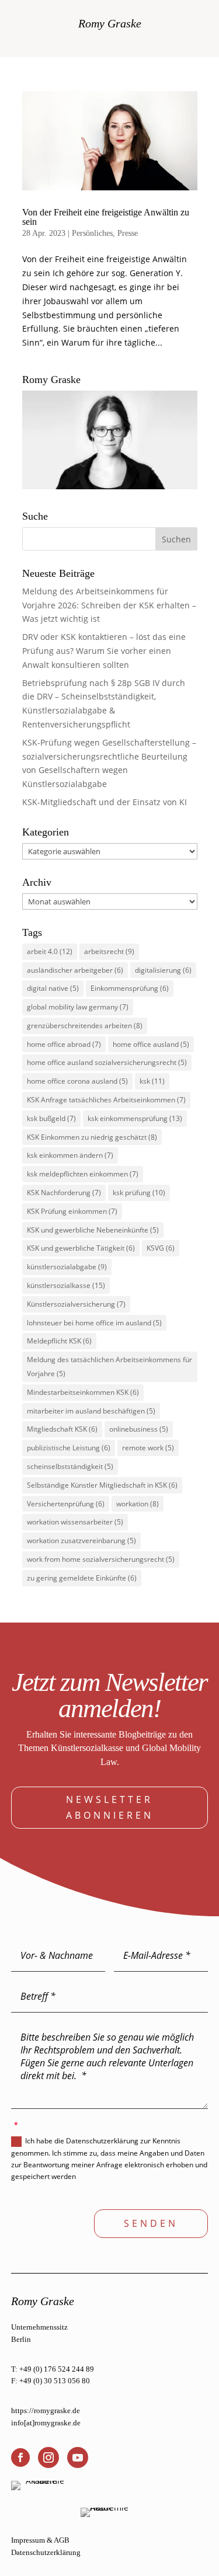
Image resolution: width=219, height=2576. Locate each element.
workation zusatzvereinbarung (81, 1541)
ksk (152, 1081)
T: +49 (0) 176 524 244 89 (53, 2369)
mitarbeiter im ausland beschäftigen (91, 1411)
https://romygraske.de (46, 2410)
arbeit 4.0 (50, 951)
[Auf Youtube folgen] (78, 2457)
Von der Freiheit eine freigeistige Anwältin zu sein (106, 217)
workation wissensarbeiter (75, 1522)
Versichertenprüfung (66, 1504)
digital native (53, 988)
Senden (151, 2223)
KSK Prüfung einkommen (72, 1211)
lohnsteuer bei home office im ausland (94, 1323)
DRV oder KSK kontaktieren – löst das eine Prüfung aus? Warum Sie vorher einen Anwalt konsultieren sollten (104, 651)
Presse (128, 233)
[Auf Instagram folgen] (48, 2457)
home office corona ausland (77, 1081)
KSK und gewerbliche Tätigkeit (81, 1248)
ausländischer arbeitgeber (75, 970)
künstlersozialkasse (66, 1285)
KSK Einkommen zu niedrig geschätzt (92, 1137)
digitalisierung (163, 970)
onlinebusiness (139, 1429)
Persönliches (92, 233)
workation (138, 1504)
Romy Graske (110, 23)
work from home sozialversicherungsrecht (101, 1559)
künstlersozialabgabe (67, 1267)
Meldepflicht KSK (59, 1341)
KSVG (161, 1248)
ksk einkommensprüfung (135, 1118)
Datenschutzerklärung (46, 2552)
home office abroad (64, 1044)
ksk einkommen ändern (70, 1155)
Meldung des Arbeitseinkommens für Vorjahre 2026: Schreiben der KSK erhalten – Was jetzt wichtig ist (109, 605)
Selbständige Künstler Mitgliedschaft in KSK (102, 1485)
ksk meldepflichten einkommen (83, 1174)
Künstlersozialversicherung (76, 1304)
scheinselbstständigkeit (70, 1466)
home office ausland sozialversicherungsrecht (107, 1062)
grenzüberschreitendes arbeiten (85, 1026)
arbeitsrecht (109, 951)
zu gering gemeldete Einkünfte (82, 1578)
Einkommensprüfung (130, 988)
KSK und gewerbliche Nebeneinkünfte (93, 1230)
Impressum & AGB (40, 2540)
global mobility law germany (78, 1007)
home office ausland (151, 1044)
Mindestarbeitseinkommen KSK (83, 1392)
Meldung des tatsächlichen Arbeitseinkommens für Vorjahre (109, 1367)
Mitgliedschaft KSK (62, 1429)
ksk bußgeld (51, 1118)
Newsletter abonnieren (110, 1807)
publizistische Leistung (69, 1448)
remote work (148, 1448)
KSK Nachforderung (64, 1193)
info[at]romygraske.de (46, 2423)
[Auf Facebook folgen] (20, 2457)
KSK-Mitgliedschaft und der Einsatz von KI (105, 802)
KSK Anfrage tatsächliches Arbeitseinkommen (106, 1100)
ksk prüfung (139, 1193)
